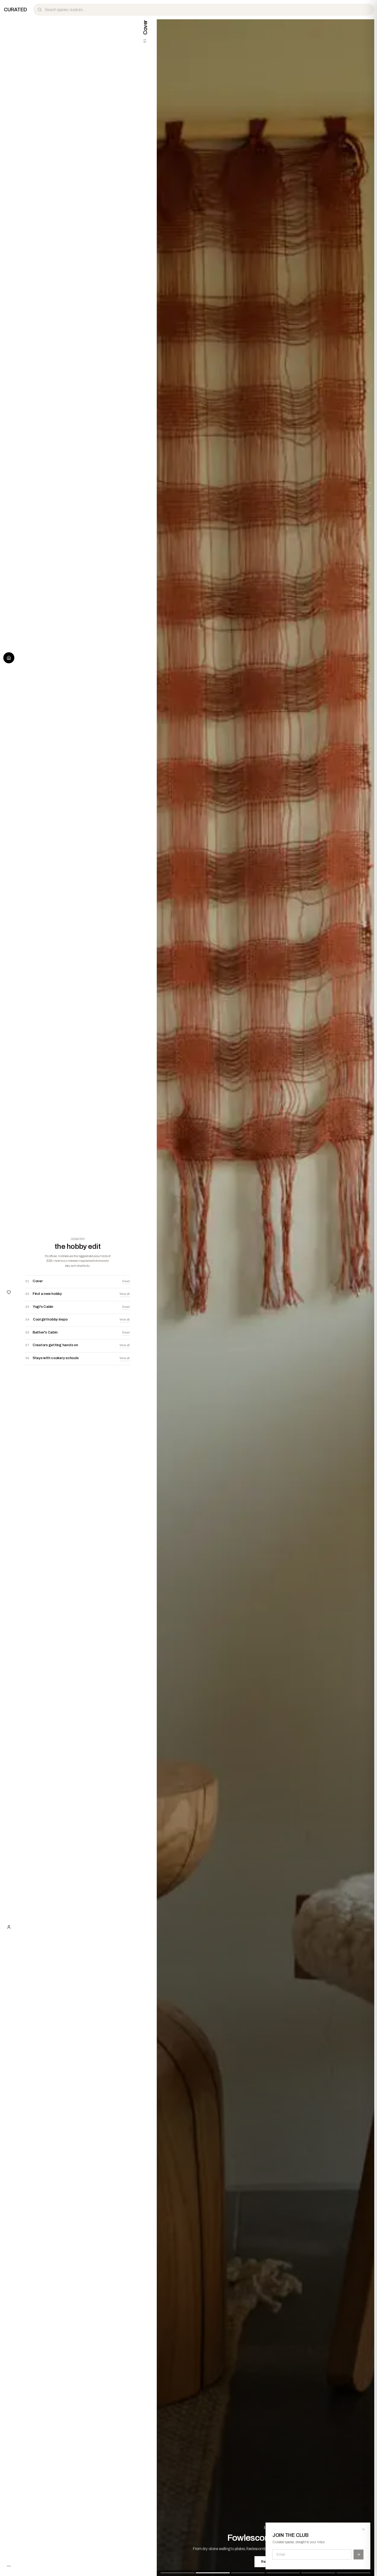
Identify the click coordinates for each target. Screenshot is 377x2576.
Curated (15, 10)
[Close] (363, 2529)
